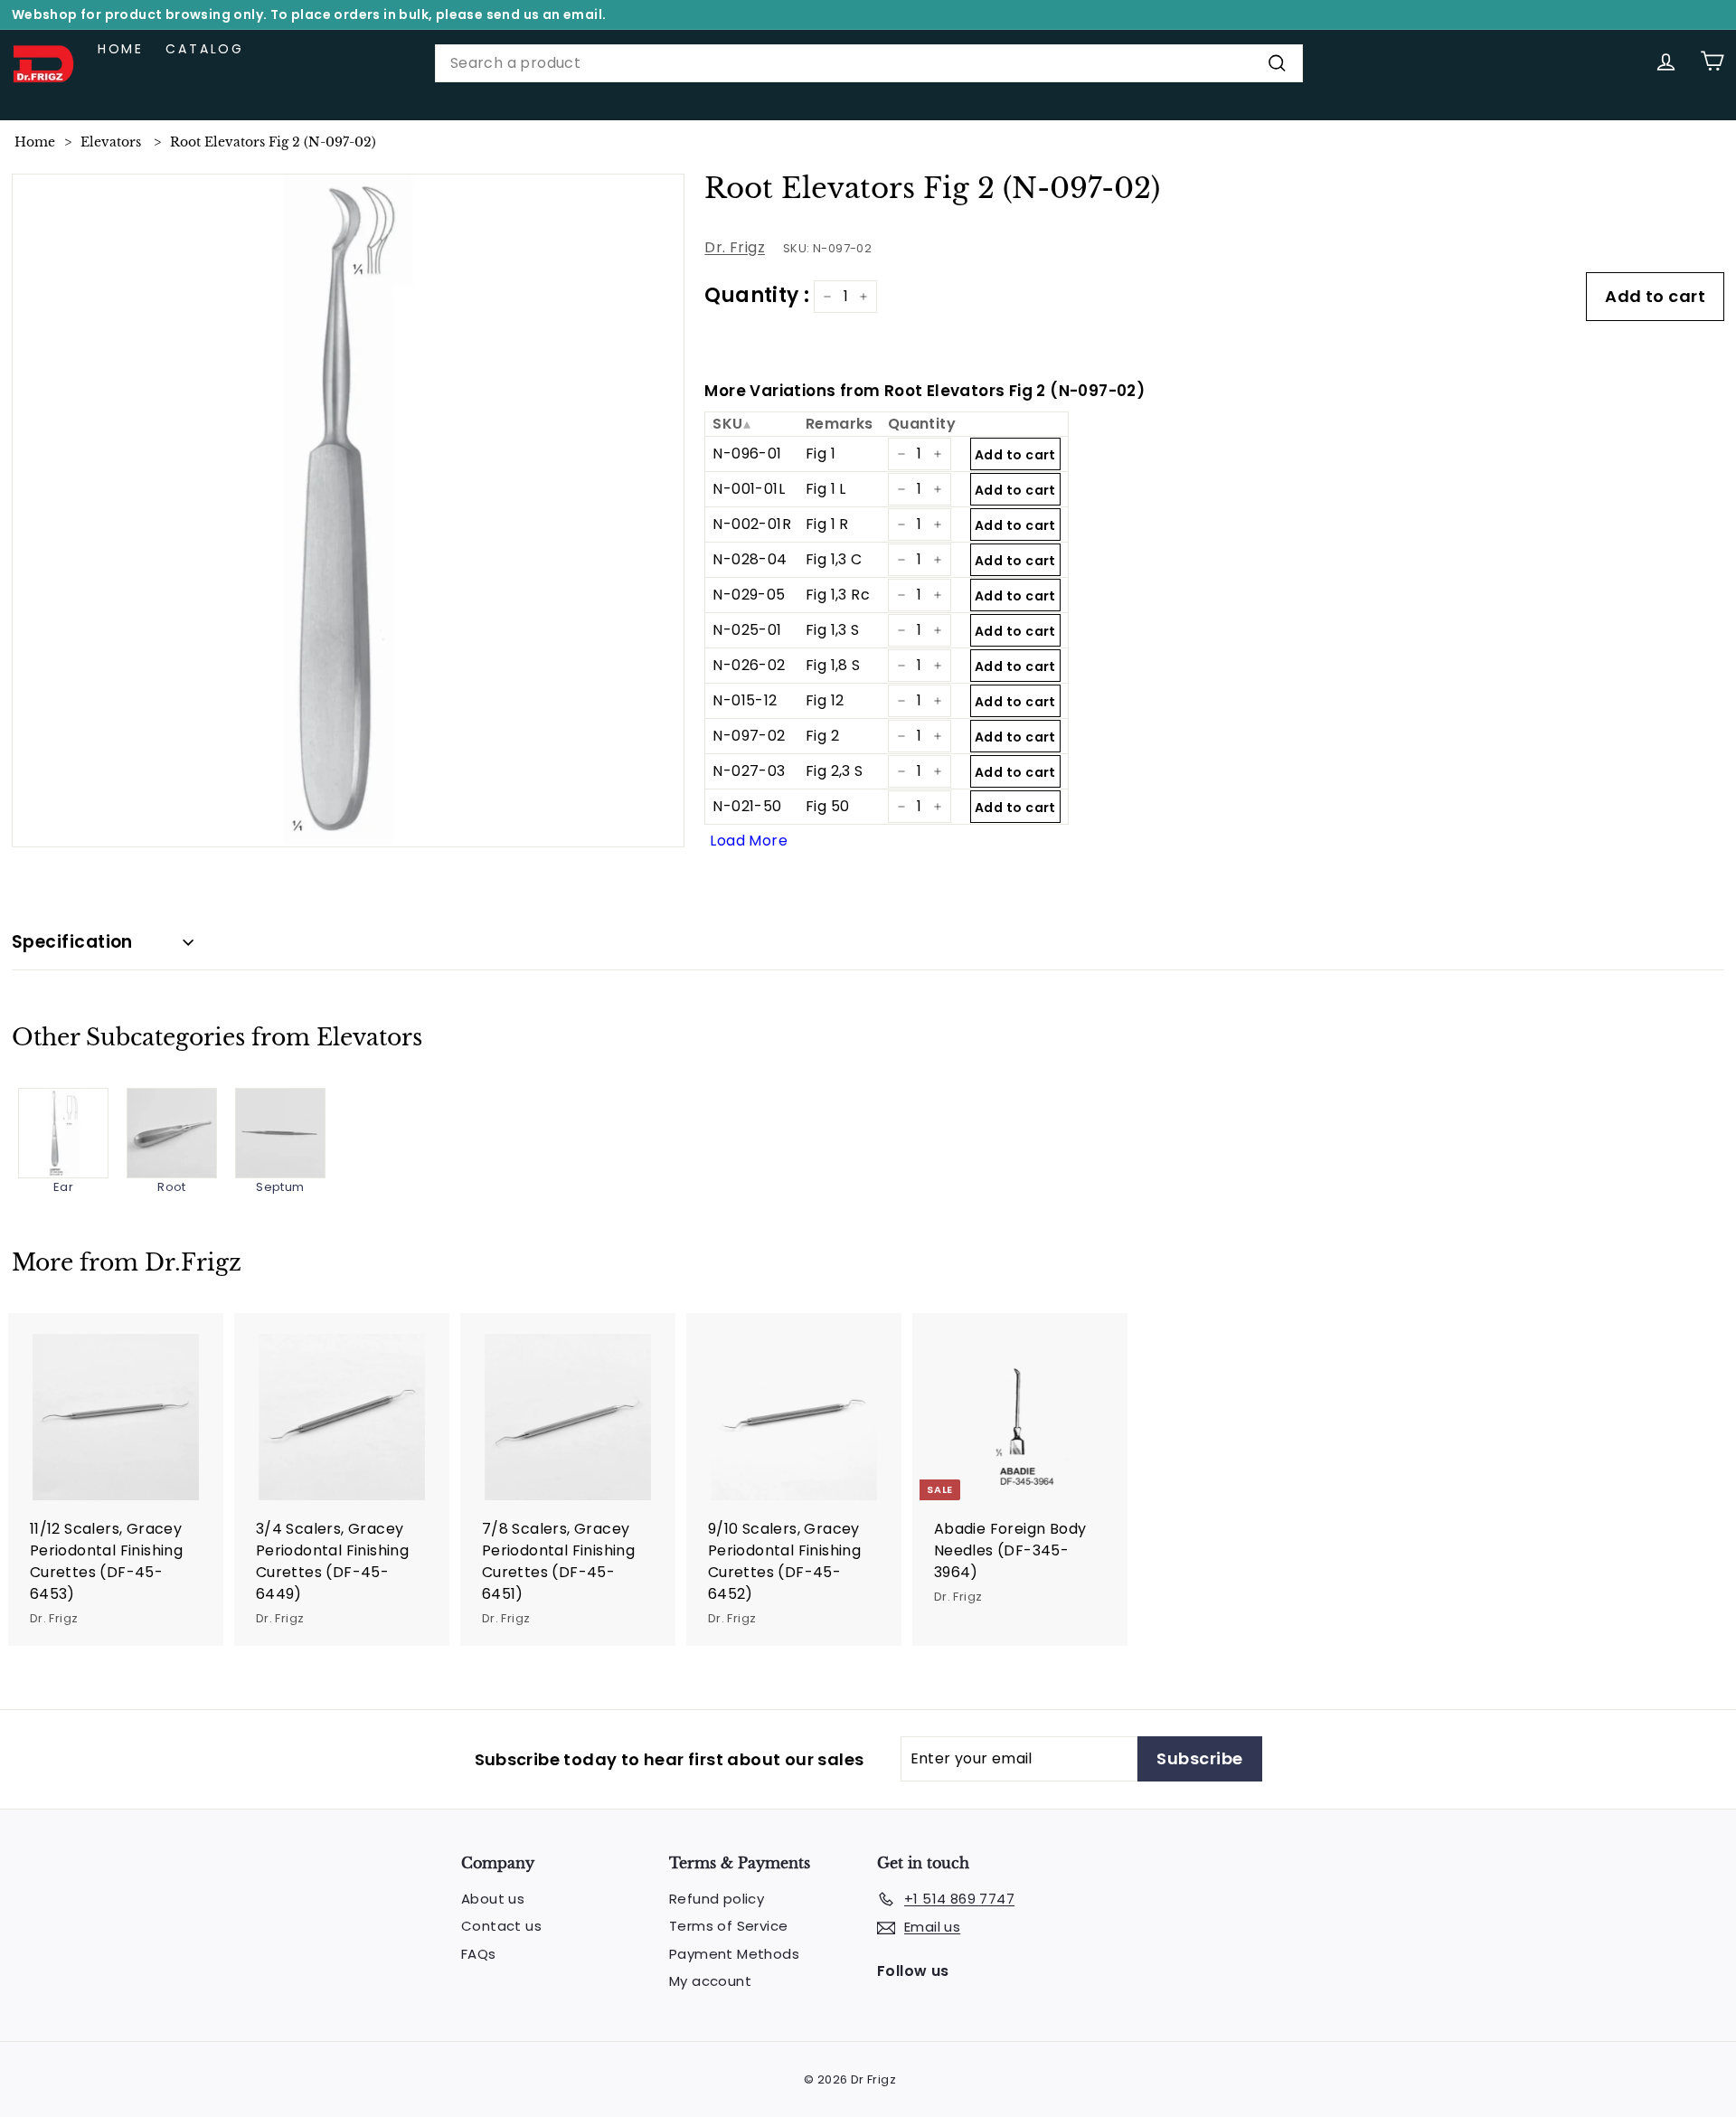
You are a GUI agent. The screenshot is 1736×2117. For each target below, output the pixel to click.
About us (493, 1899)
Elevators (111, 142)
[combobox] (869, 63)
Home (121, 49)
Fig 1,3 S (833, 630)
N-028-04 (750, 559)
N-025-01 (747, 630)
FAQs (479, 1954)
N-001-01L (749, 489)
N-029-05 (749, 595)
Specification (72, 942)
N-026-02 (749, 665)
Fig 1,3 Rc (838, 595)
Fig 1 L (826, 489)
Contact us (501, 1926)
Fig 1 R (827, 524)
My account (710, 1981)
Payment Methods (734, 1954)
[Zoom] (349, 510)
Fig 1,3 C (834, 559)
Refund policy (717, 1899)
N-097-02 (749, 736)
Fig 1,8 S (833, 665)
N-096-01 (747, 454)
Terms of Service (728, 1926)
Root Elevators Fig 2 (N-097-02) (273, 142)
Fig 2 (822, 736)
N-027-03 (749, 771)
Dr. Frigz (735, 247)
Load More (749, 841)
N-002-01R (752, 524)
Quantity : (757, 295)
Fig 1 (821, 454)
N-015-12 (745, 700)
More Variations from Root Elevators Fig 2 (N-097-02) (925, 391)
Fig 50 (827, 806)
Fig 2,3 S (835, 771)
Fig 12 (825, 700)
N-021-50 (747, 806)
